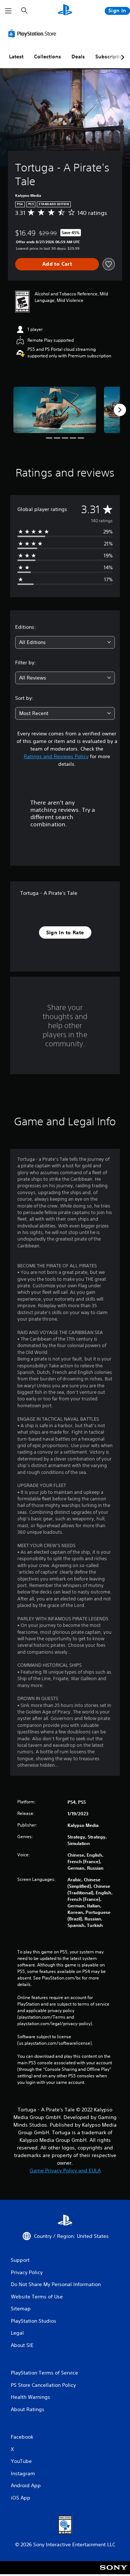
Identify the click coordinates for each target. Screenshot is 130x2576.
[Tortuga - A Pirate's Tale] (55, 410)
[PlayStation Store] (34, 33)
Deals (78, 57)
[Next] (120, 410)
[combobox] (65, 642)
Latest (16, 57)
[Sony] (114, 2573)
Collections (47, 57)
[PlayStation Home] (65, 11)
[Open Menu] (8, 11)
